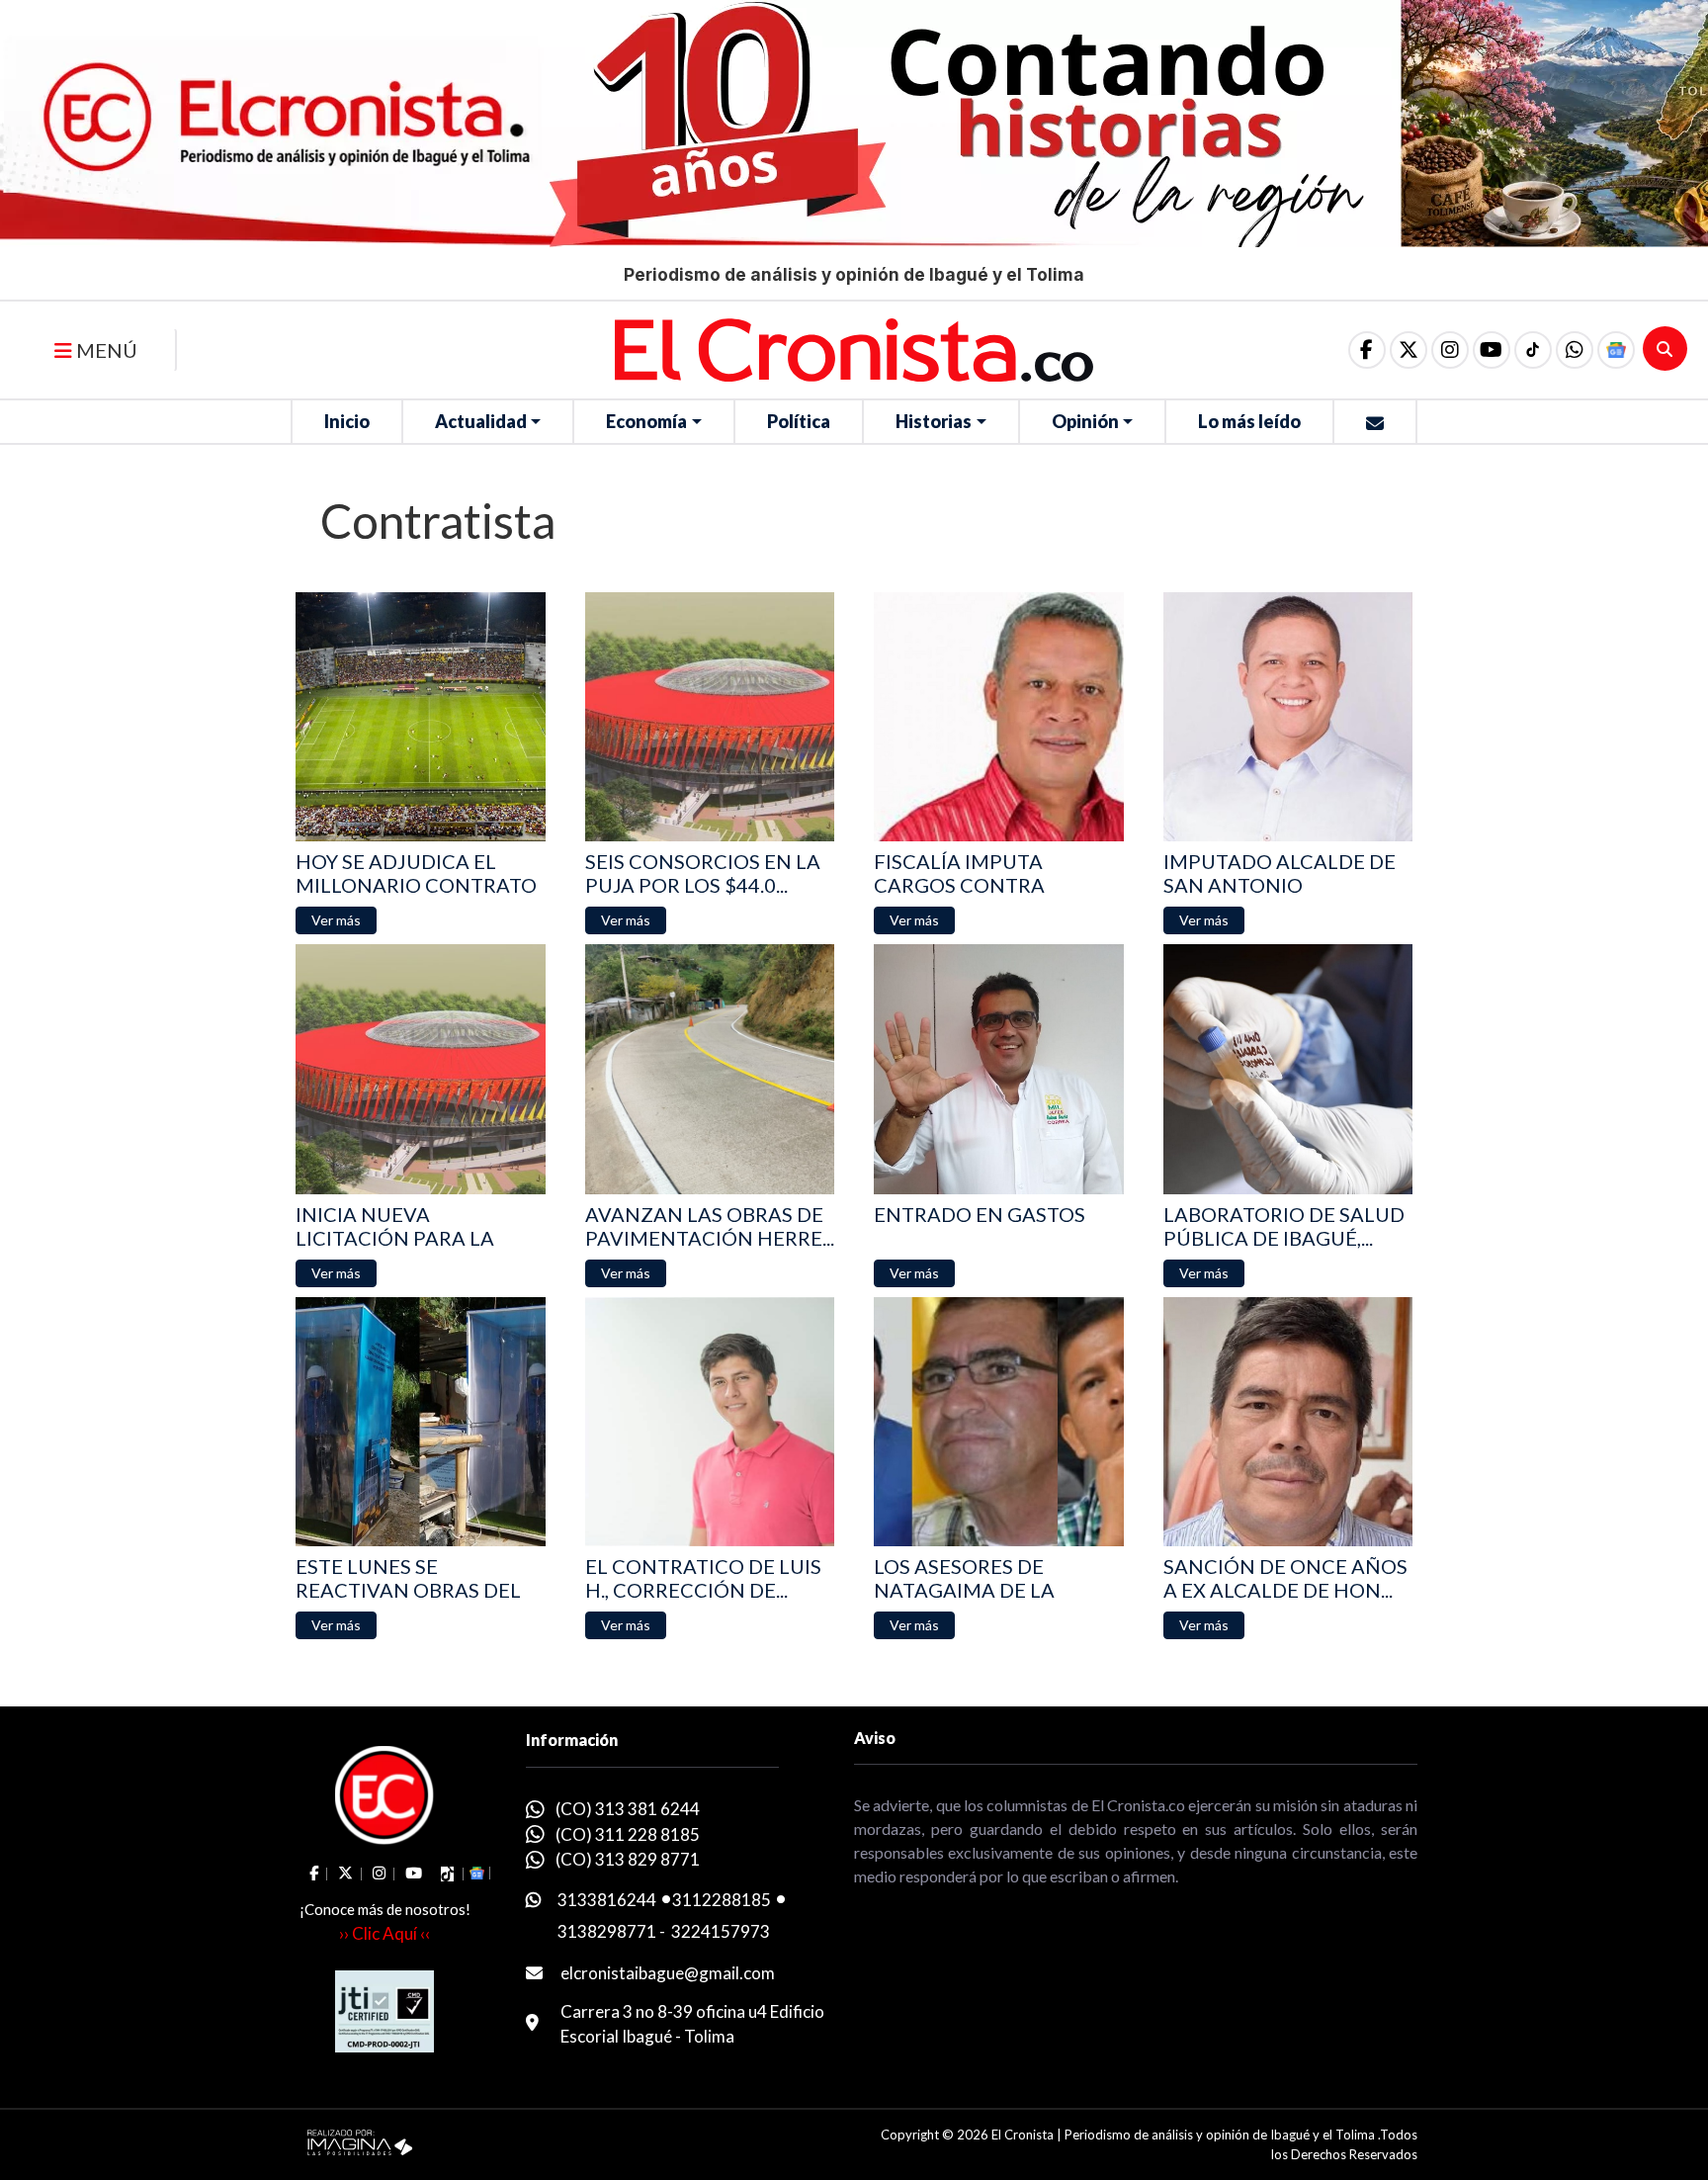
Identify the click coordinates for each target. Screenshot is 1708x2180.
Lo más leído (1249, 421)
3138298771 (607, 1931)
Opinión (1085, 421)
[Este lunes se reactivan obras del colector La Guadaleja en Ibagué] (421, 1422)
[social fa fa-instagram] (1450, 350)
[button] (1575, 350)
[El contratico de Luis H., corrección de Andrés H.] (710, 1422)
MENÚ (105, 350)
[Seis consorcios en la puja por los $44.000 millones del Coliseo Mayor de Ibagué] (710, 717)
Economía (646, 421)
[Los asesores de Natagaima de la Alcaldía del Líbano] (999, 1422)
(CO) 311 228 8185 (628, 1834)
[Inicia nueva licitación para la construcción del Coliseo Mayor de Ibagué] (421, 1069)
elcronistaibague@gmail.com (668, 1973)
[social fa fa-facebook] (1367, 350)
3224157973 (721, 1931)
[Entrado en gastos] (999, 1069)
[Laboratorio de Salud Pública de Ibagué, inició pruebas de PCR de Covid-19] (1288, 1069)
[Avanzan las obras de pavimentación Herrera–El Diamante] (710, 1069)
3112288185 (722, 1900)
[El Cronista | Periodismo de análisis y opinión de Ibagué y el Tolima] (854, 348)
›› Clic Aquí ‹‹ (384, 1933)
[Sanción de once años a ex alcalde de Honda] (1288, 1422)
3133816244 (607, 1900)
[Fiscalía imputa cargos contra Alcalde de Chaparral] (999, 717)
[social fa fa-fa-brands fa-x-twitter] (1409, 350)
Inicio (347, 421)
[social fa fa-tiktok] (1533, 350)
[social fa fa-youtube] (1492, 350)
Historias (934, 421)
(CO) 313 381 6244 (628, 1809)
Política (799, 421)
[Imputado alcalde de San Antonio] (1288, 717)
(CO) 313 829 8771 (628, 1859)
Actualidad (481, 421)
